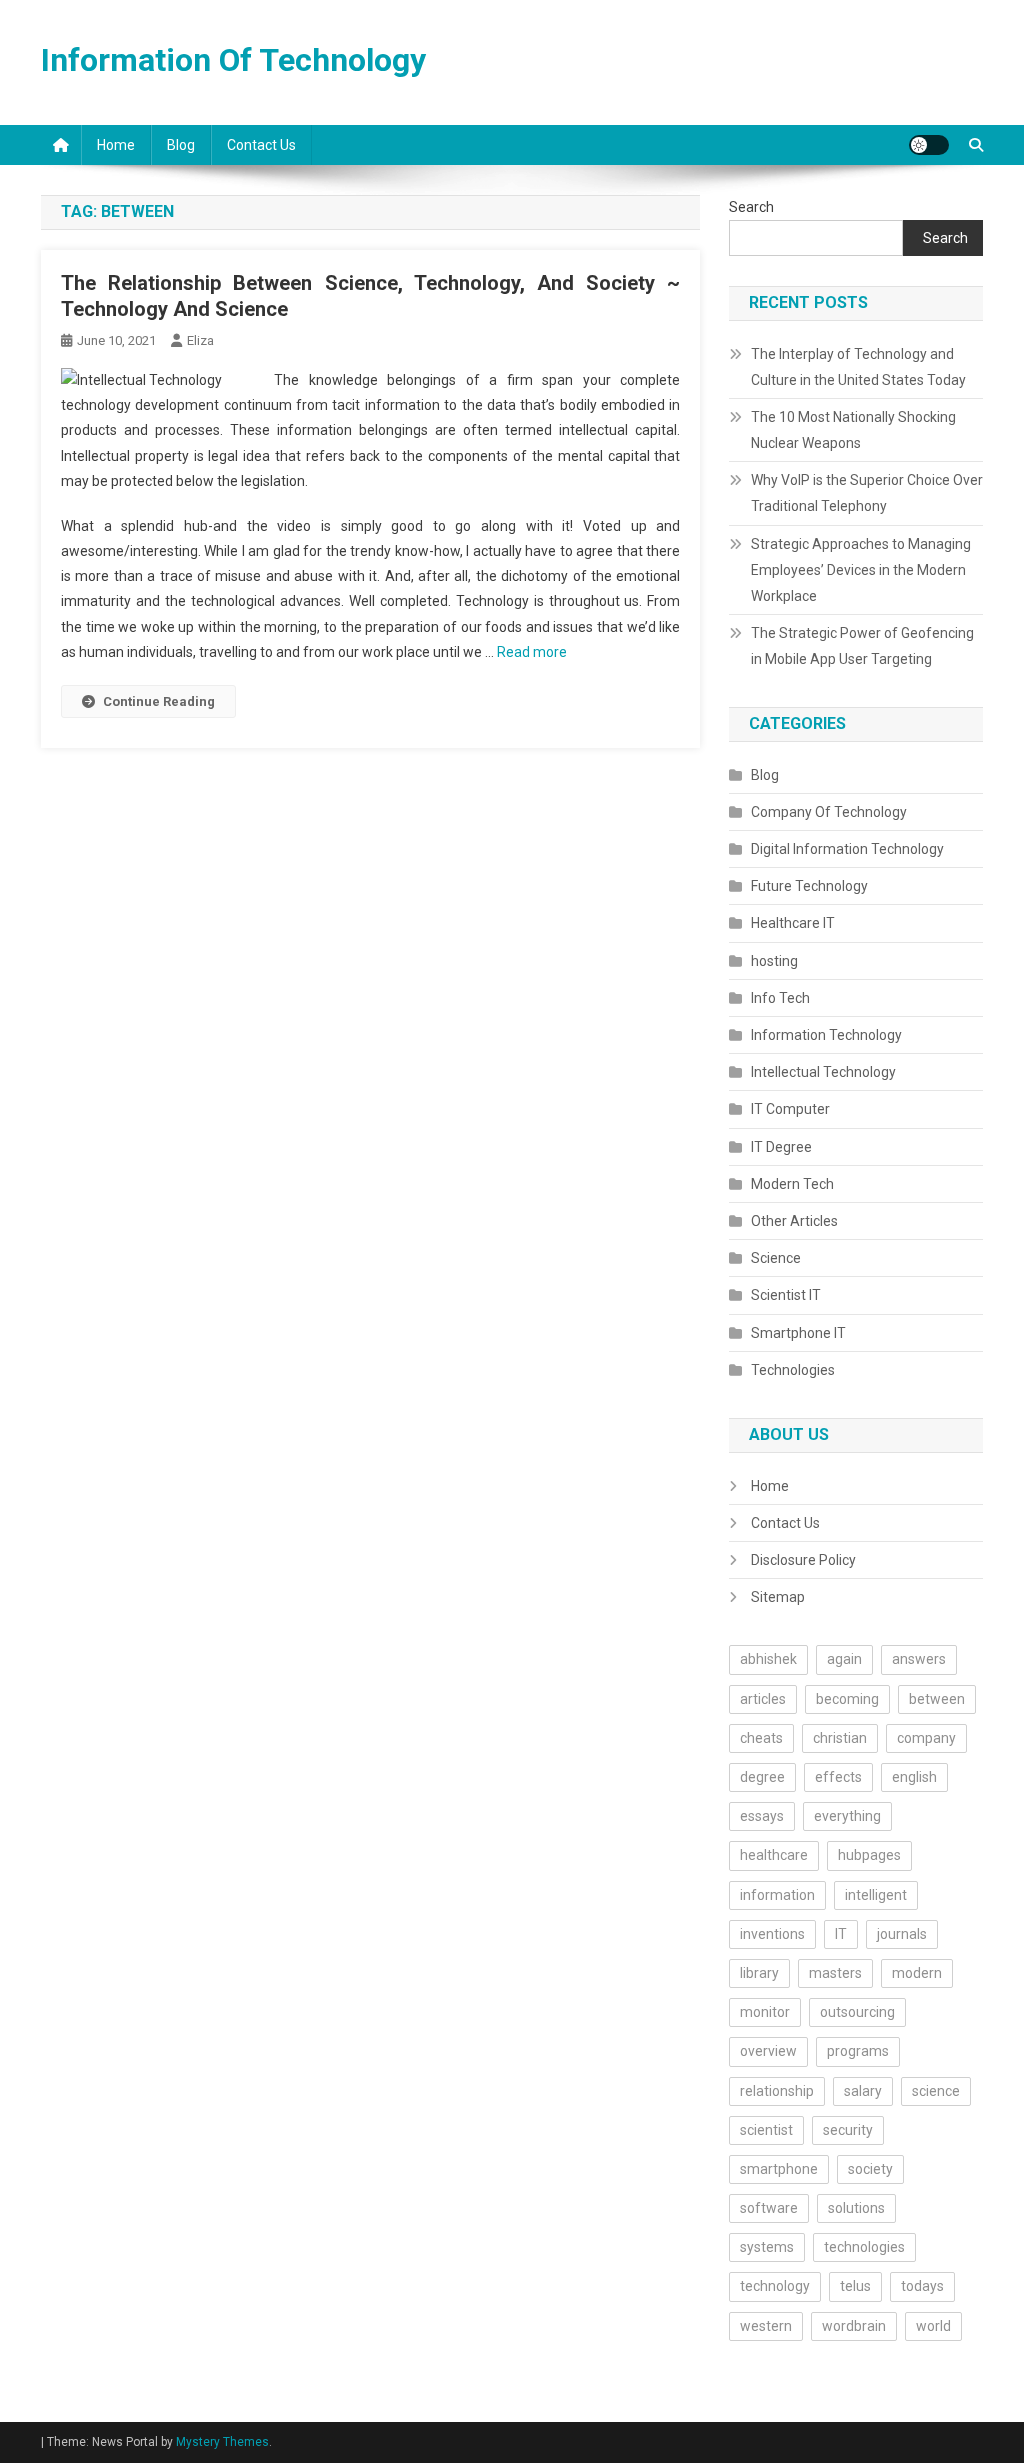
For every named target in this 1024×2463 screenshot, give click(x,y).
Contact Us (261, 145)
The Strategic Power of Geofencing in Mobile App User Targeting (862, 646)
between (937, 1699)
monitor (765, 2012)
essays (762, 1816)
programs (858, 2051)
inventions (772, 1934)
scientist (766, 2130)
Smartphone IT (798, 1333)
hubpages (869, 1855)
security (848, 2130)
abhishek (768, 1659)
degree (762, 1777)
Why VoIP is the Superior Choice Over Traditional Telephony (867, 493)
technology (775, 2286)
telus (855, 2286)
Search (751, 207)
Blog (181, 145)
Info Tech (780, 998)
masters (835, 1973)
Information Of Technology (233, 60)
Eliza (200, 340)
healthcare (774, 1855)
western (766, 2326)
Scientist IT (786, 1295)
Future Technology (809, 886)
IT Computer (790, 1109)
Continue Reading (159, 701)
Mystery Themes (222, 2442)
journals (902, 1934)
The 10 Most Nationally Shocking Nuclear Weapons (853, 430)
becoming (847, 1699)
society (870, 2169)
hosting (774, 961)
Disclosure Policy (803, 1560)
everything (847, 1816)
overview (768, 2051)
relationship (777, 2091)
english (914, 1777)
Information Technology (826, 1035)
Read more (532, 652)
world (933, 2326)
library (759, 1973)
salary (863, 2091)
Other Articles (794, 1221)
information (777, 1895)
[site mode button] (929, 145)
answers (919, 1659)
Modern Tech (792, 1184)
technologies (864, 2247)
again (844, 1659)
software (769, 2208)
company (926, 1738)
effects (838, 1777)
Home (116, 145)
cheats (761, 1738)
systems (767, 2247)
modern (917, 1973)
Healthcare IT (793, 923)
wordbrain (854, 2326)
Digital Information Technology (847, 849)
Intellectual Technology (823, 1072)
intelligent (876, 1895)
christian (840, 1738)
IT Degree (781, 1147)
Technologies (793, 1370)
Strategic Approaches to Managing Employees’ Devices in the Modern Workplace (861, 570)
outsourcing (857, 2012)
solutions (856, 2208)
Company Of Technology (829, 812)
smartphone (779, 2169)
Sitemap (778, 1597)
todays (922, 2286)
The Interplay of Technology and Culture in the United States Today (858, 367)
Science (776, 1258)
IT (841, 1934)
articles (763, 1699)
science (936, 2091)
